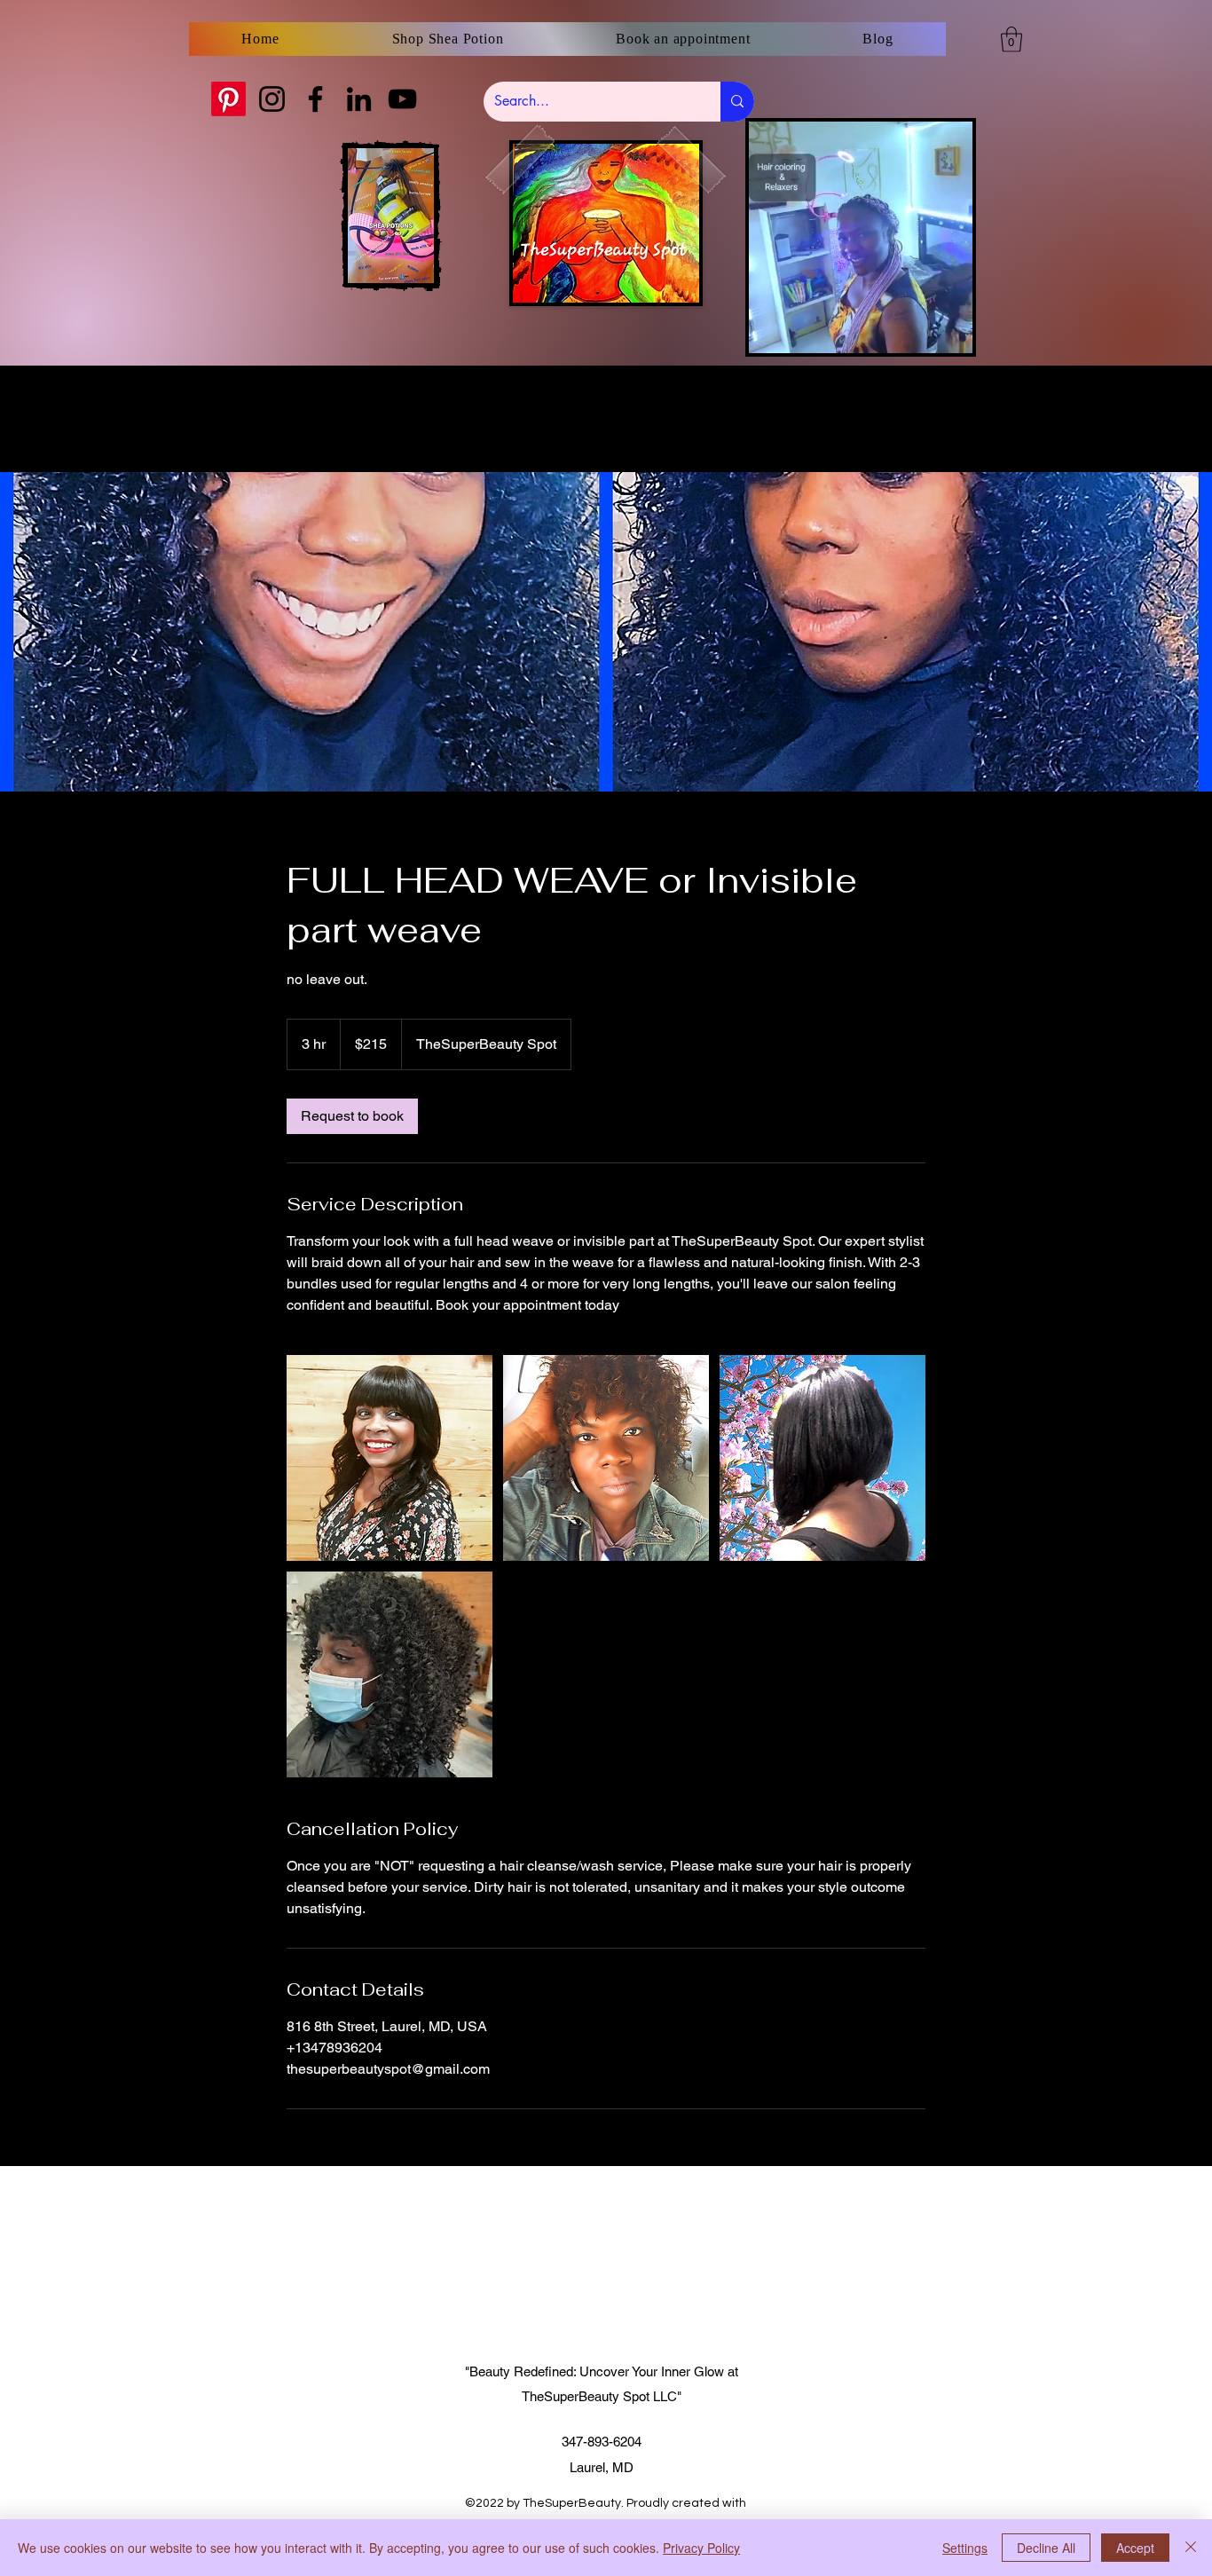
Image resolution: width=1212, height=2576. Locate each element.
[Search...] (737, 102)
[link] (352, 1116)
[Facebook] (315, 99)
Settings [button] (965, 2548)
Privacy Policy (701, 2548)
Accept (1135, 2548)
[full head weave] (390, 1458)
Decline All (1046, 2548)
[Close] (1191, 2548)
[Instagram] (272, 99)
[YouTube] (402, 99)
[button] (1011, 39)
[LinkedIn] (359, 99)
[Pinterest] (228, 99)
